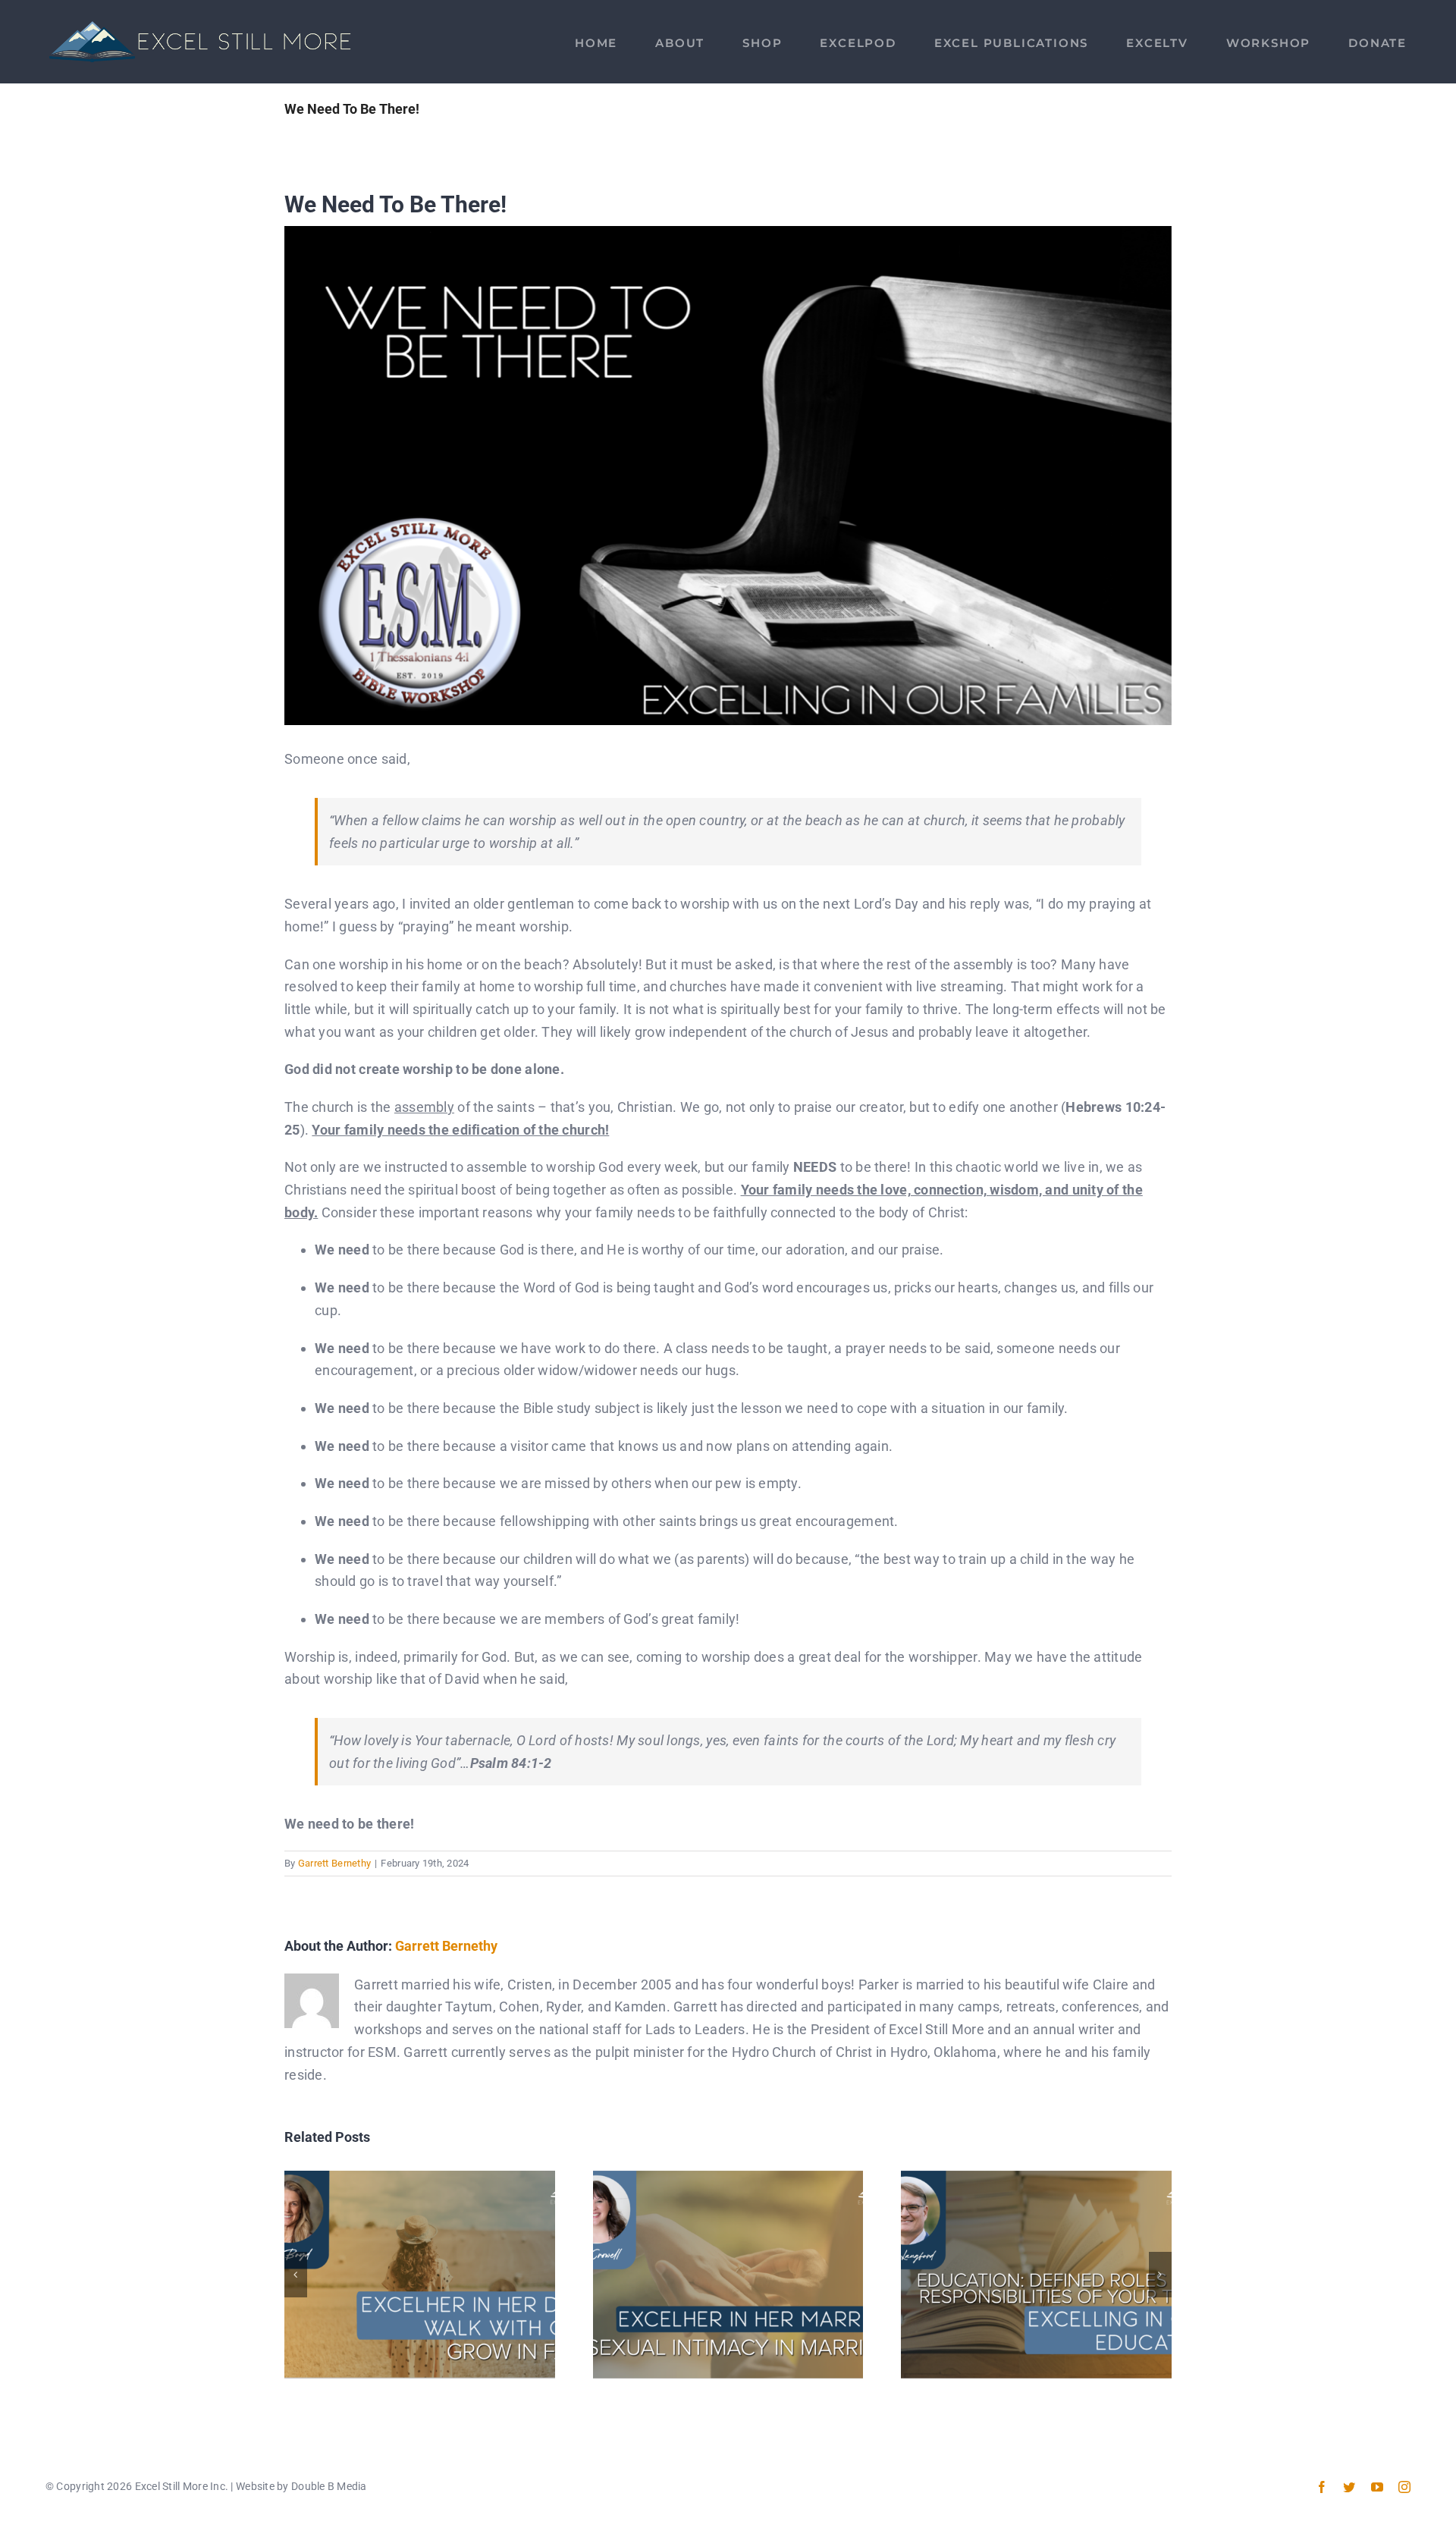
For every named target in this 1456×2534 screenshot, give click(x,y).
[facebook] (1322, 2487)
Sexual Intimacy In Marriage (728, 2274)
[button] (296, 2275)
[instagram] (1404, 2487)
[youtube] (1377, 2487)
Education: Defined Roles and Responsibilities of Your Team (1036, 2274)
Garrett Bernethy (334, 1863)
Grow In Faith (420, 2274)
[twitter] (1349, 2487)
